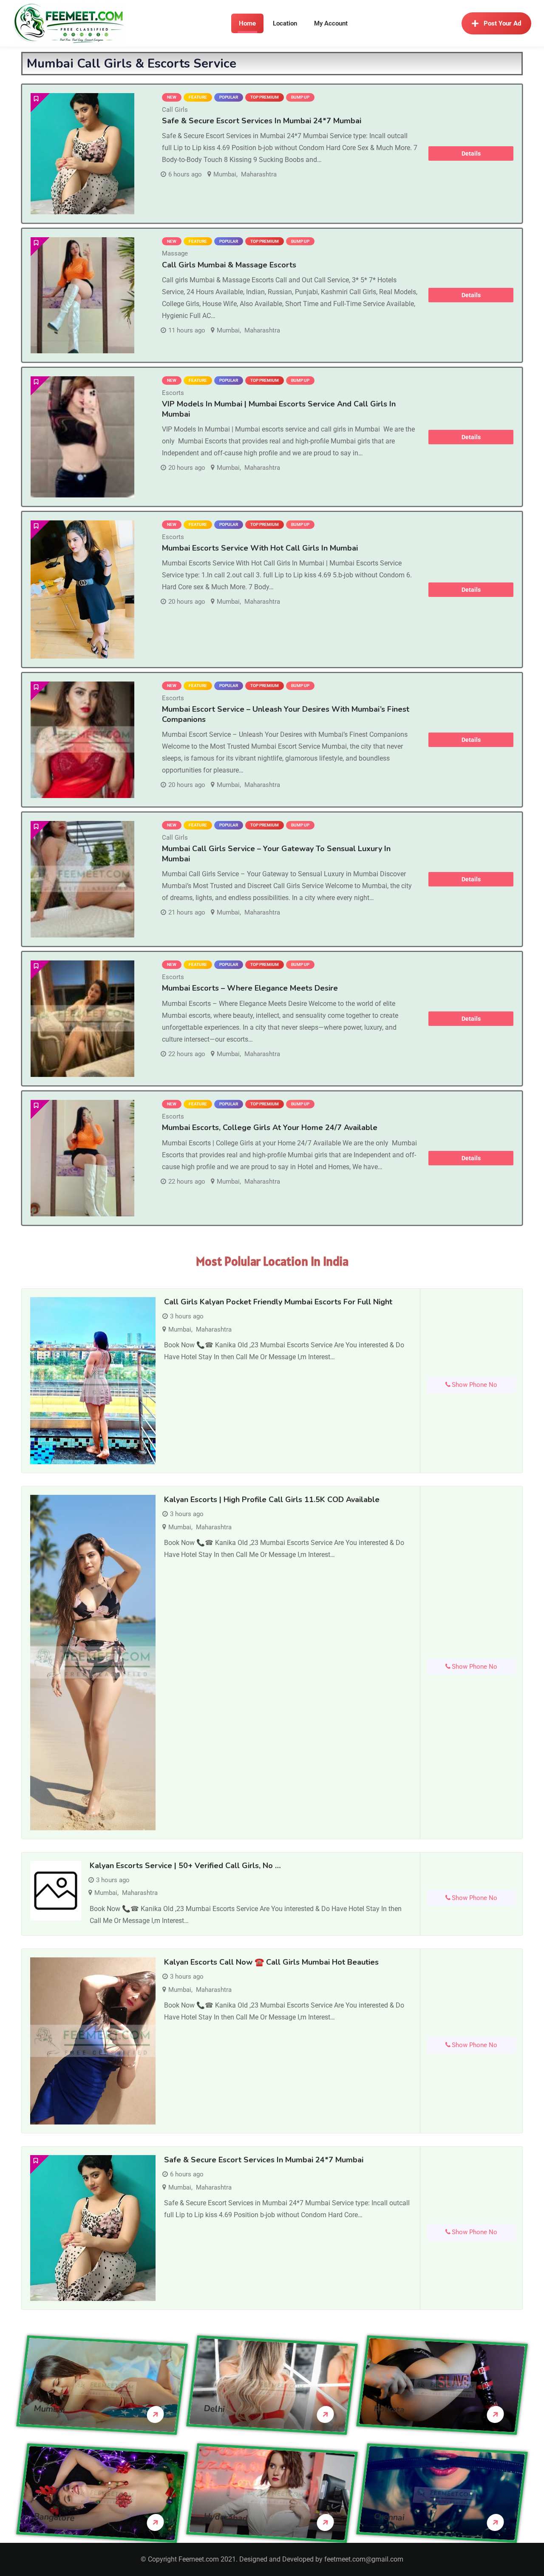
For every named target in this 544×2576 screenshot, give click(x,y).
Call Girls (175, 110)
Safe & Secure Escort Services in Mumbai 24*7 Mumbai (262, 121)
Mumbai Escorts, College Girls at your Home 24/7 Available (270, 1128)
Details (471, 153)
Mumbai (225, 174)
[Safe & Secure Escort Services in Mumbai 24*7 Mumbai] (82, 154)
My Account (331, 23)
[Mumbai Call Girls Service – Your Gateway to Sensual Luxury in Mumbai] (82, 879)
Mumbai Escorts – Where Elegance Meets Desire (250, 988)
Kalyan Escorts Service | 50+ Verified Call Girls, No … (185, 1866)
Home (247, 23)
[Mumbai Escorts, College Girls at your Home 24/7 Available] (82, 1158)
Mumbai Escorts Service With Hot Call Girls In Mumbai (260, 548)
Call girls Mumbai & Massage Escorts (229, 265)
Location (285, 23)
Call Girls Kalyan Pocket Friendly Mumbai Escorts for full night (278, 1302)
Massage (175, 253)
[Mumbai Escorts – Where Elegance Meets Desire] (82, 1019)
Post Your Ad (502, 23)
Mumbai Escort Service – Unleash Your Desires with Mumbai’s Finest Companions (286, 714)
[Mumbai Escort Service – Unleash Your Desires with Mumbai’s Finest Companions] (82, 740)
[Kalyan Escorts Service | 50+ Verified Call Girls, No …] (56, 1891)
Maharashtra (259, 174)
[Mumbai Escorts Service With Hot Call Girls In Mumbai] (82, 589)
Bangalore (54, 2517)
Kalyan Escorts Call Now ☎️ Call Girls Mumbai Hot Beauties (271, 1962)
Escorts (173, 393)
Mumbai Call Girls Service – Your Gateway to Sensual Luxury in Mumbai (276, 853)
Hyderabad (226, 2517)
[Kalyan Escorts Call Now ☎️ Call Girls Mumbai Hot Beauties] (93, 2041)
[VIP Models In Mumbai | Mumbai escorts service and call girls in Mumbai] (82, 437)
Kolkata (389, 2409)
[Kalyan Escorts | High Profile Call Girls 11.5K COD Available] (93, 1663)
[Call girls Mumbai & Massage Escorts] (82, 295)
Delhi (214, 2409)
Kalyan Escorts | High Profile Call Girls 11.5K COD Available (272, 1500)
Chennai (389, 2517)
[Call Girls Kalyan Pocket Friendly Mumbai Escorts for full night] (93, 1381)
